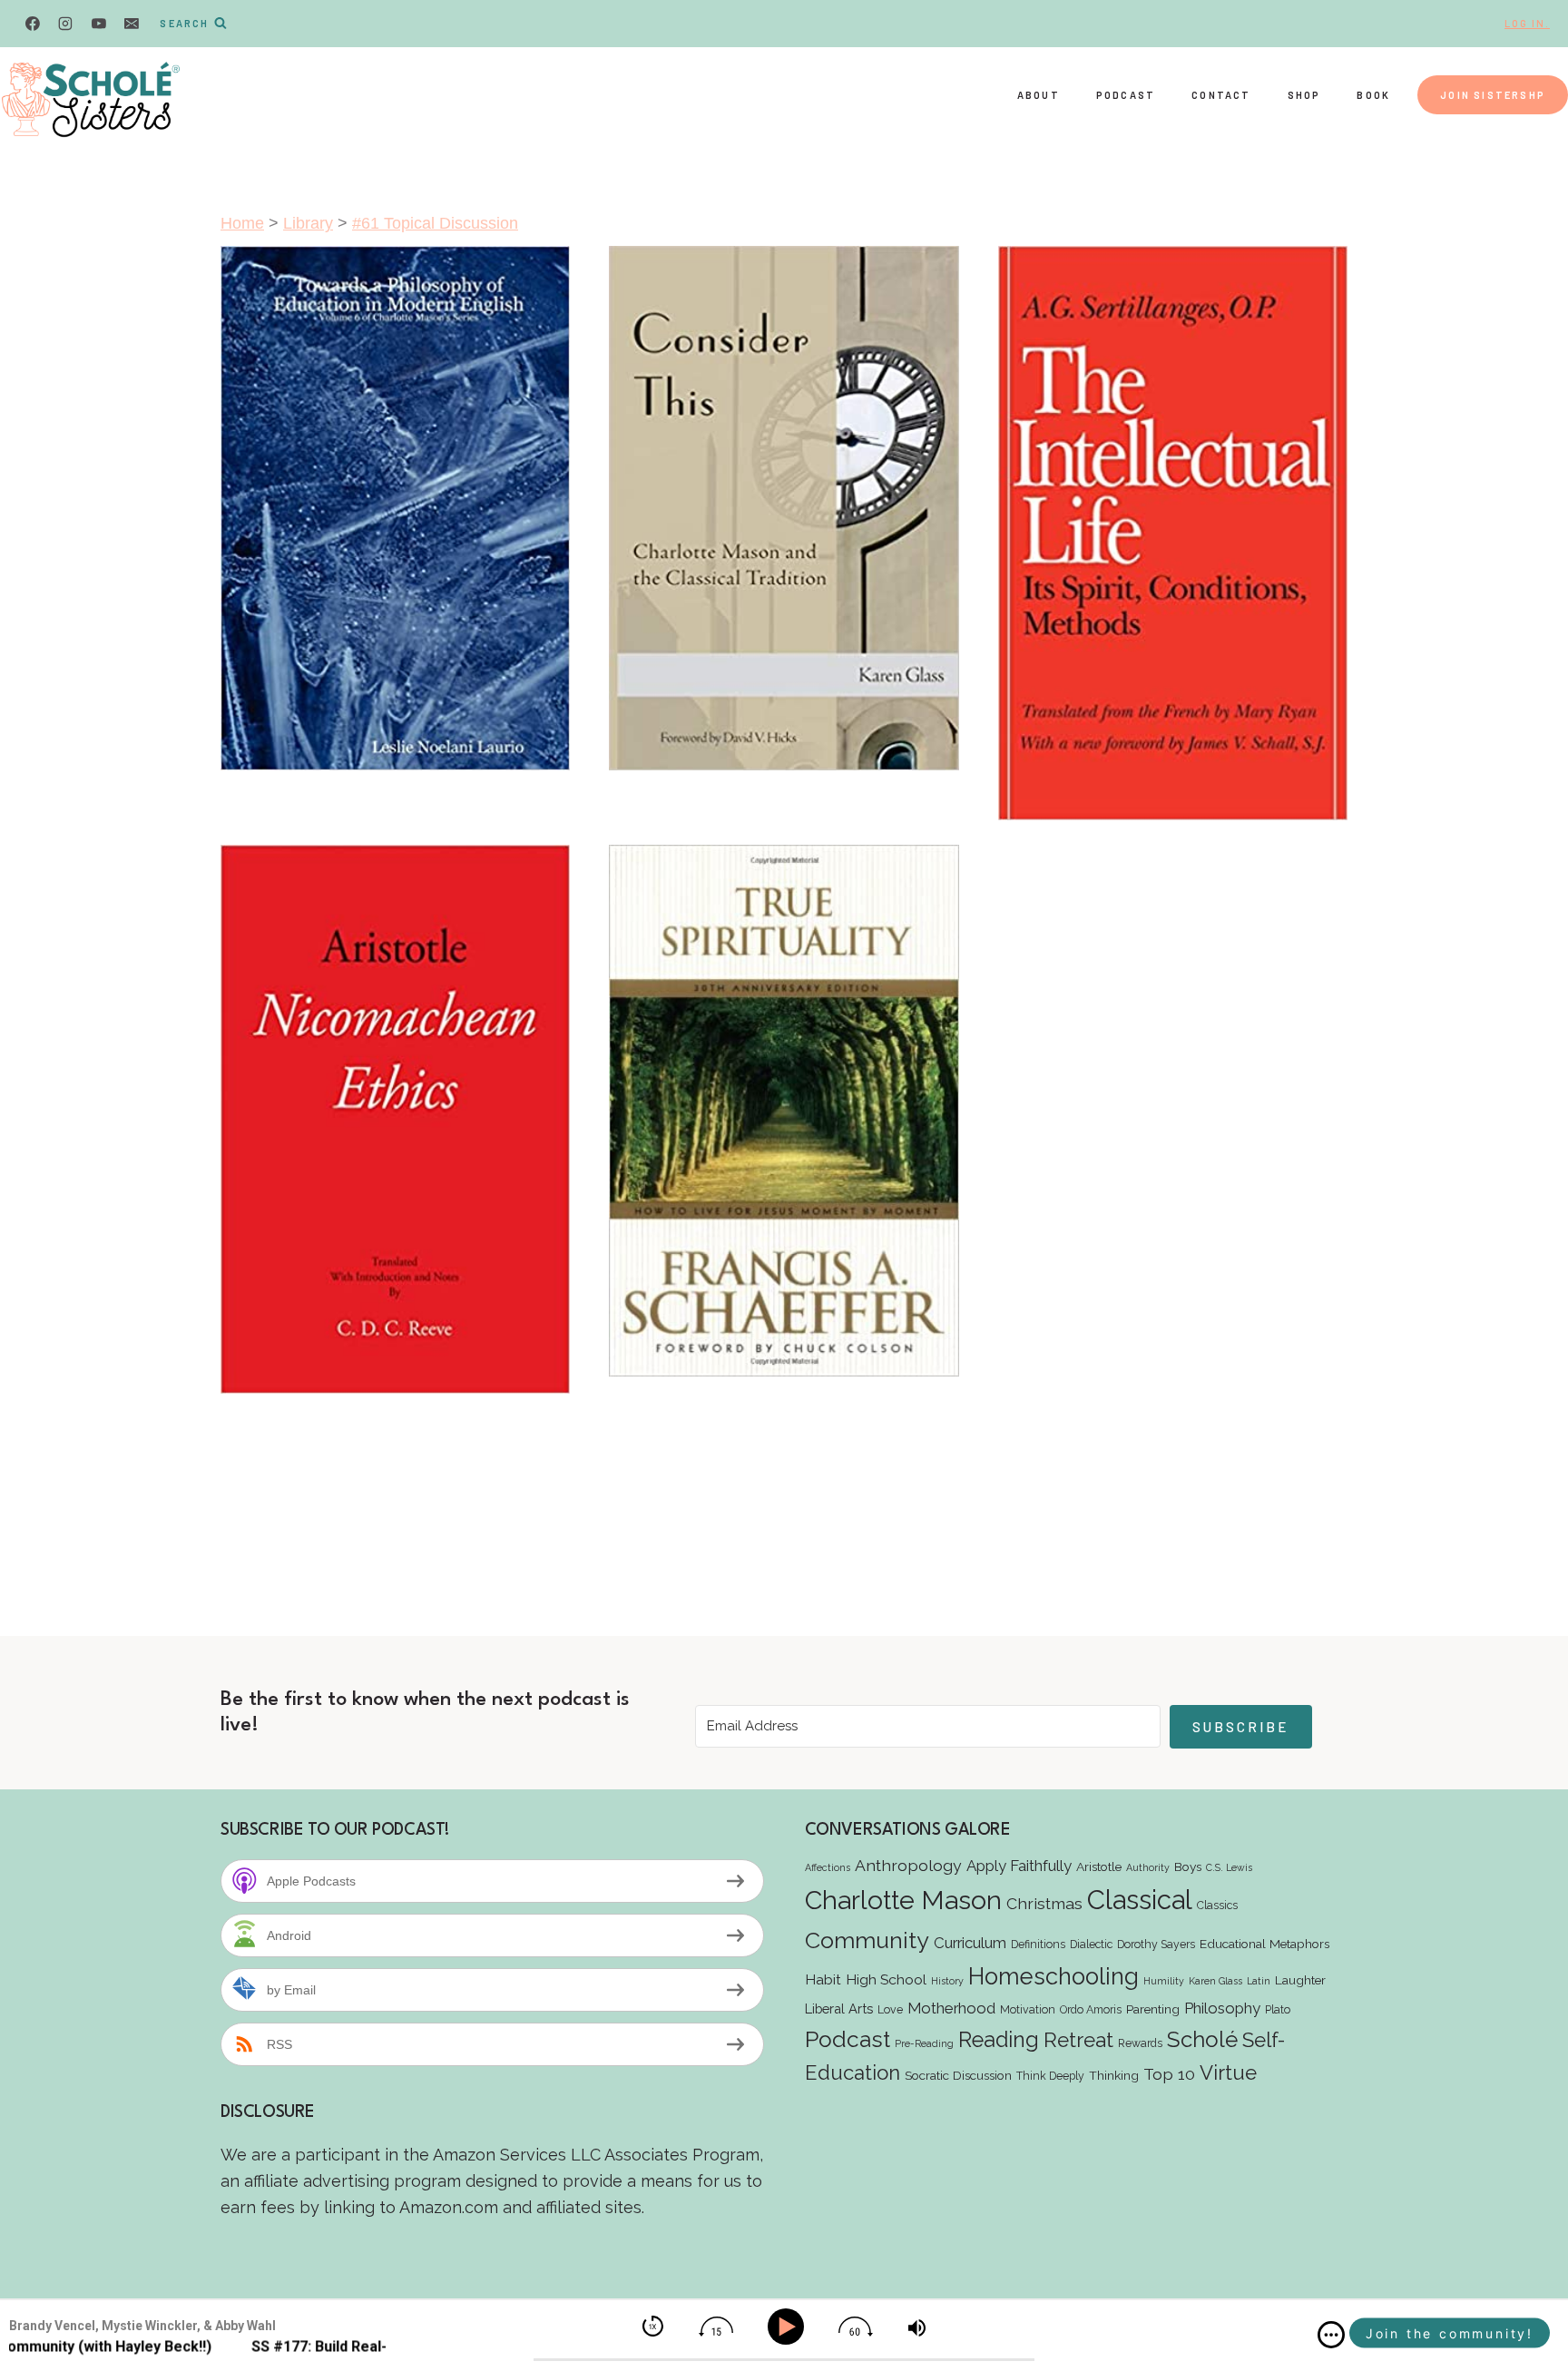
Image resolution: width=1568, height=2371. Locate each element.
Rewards (1140, 2043)
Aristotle (1099, 1866)
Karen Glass (1215, 1981)
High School (886, 1979)
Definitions (1038, 1944)
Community (867, 1940)
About (1039, 95)
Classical (1140, 1900)
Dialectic (1091, 1944)
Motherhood (951, 2008)
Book (1373, 95)
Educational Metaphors (1264, 1944)
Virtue (1228, 2072)
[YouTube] (99, 24)
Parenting (1153, 2009)
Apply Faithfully (1019, 1866)
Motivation (1028, 2009)
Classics (1217, 1905)
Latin (1259, 1981)
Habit (823, 1979)
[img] (1331, 2335)
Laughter (1300, 1980)
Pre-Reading (924, 2043)
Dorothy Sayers (1156, 1944)
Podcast (1126, 95)
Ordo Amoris (1091, 2009)
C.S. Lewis (1229, 1867)
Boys (1188, 1866)
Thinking (1114, 2075)
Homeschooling (1053, 1976)
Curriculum (970, 1943)
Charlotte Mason (903, 1900)
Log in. (1527, 23)
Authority (1148, 1867)
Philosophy (1222, 2008)
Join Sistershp (1493, 95)
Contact (1221, 95)
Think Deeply (1050, 2076)
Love (890, 2009)
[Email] (132, 24)
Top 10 (1169, 2074)
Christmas (1044, 1903)
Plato (1278, 2009)
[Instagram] (65, 24)
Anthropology (908, 1865)
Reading (999, 2039)
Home (242, 223)
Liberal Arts (839, 2008)
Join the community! (1450, 2333)
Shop (1304, 95)
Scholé (1202, 2039)
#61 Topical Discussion (435, 223)
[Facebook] (33, 24)
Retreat (1078, 2040)
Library (308, 223)
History (947, 1981)
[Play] (789, 2327)
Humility (1164, 1981)
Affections (828, 1867)
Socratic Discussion (958, 2075)
